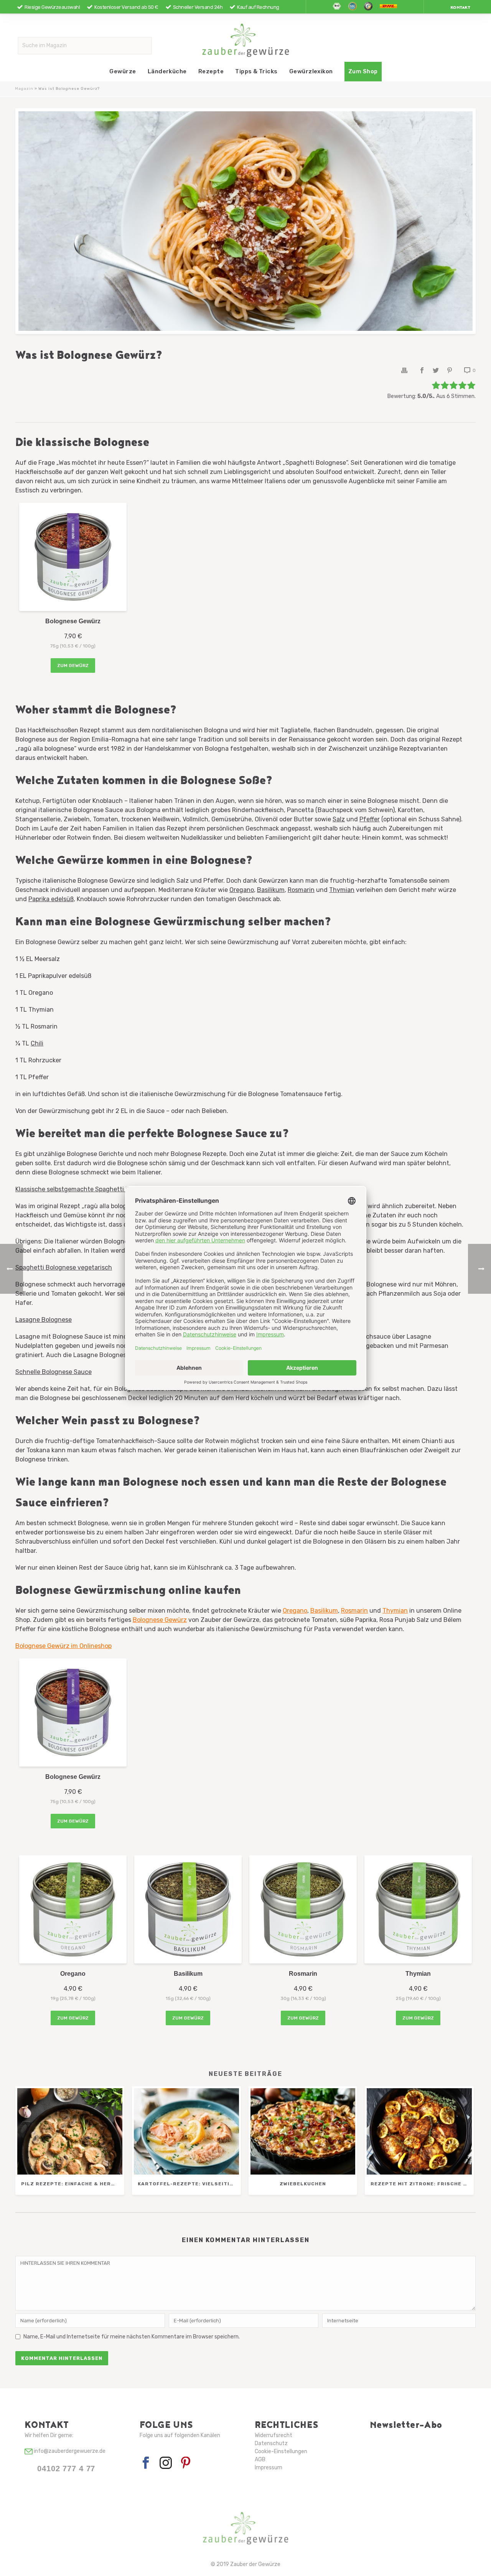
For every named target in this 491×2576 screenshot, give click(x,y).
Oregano (242, 890)
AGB (260, 2460)
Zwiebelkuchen (303, 2184)
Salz (339, 819)
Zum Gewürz (73, 665)
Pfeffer (370, 819)
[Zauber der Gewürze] (246, 40)
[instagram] (166, 2463)
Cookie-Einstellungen (281, 2451)
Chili (37, 1043)
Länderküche (167, 71)
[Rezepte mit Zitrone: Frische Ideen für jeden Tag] (419, 2131)
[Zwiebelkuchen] (303, 2131)
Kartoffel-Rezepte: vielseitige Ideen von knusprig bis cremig (188, 2184)
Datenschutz (271, 2443)
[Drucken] (404, 370)
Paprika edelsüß (51, 899)
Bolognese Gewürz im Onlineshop (63, 1646)
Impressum (269, 2468)
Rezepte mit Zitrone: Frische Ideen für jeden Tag (421, 2184)
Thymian (342, 890)
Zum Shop (363, 71)
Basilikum (271, 890)
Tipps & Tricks (256, 71)
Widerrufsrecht (274, 2435)
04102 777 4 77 (66, 2469)
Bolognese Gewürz (160, 1620)
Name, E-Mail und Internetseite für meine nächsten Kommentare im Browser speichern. (132, 2337)
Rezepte (211, 71)
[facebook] (146, 2463)
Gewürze (123, 71)
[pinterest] (186, 2463)
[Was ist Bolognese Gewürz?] (245, 221)
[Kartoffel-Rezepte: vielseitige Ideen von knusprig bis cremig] (186, 2131)
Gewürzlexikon (311, 71)
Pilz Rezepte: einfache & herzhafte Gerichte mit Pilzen (72, 2184)
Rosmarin (301, 890)
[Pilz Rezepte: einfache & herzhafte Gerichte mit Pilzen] (70, 2131)
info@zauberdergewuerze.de (69, 2451)
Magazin (24, 89)
